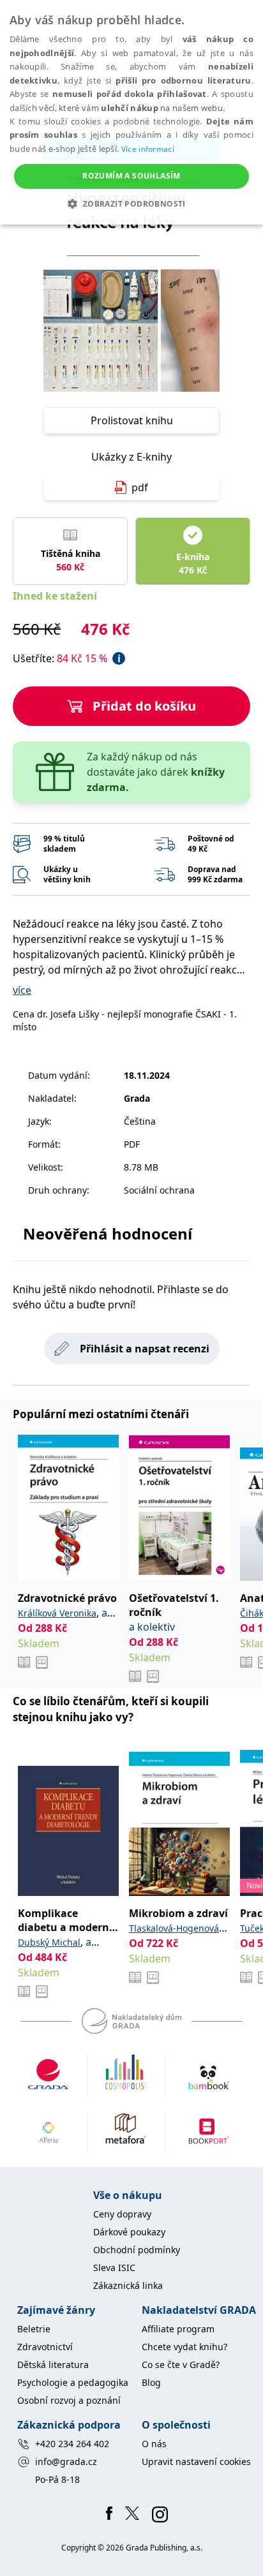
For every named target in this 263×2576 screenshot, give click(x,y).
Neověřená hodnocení (108, 1233)
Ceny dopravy (122, 2214)
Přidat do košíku (144, 706)
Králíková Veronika (57, 1613)
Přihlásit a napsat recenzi (145, 1349)
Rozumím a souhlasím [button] (131, 176)
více (22, 990)
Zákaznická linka (128, 2285)
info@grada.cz (66, 2461)
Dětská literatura (53, 2365)
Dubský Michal (49, 1942)
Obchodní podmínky (137, 2250)
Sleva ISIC (114, 2268)
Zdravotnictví (45, 2347)
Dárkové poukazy (129, 2232)
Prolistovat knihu (132, 420)
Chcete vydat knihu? (184, 2347)
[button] (131, 204)
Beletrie (34, 2329)
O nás (154, 2444)
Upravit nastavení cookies (196, 2461)
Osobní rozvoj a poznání (69, 2400)
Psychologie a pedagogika (73, 2382)
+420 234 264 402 (72, 2444)
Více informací (148, 149)
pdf (140, 487)
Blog (151, 2382)
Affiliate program (178, 2329)
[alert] (131, 112)
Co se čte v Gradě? (181, 2365)
